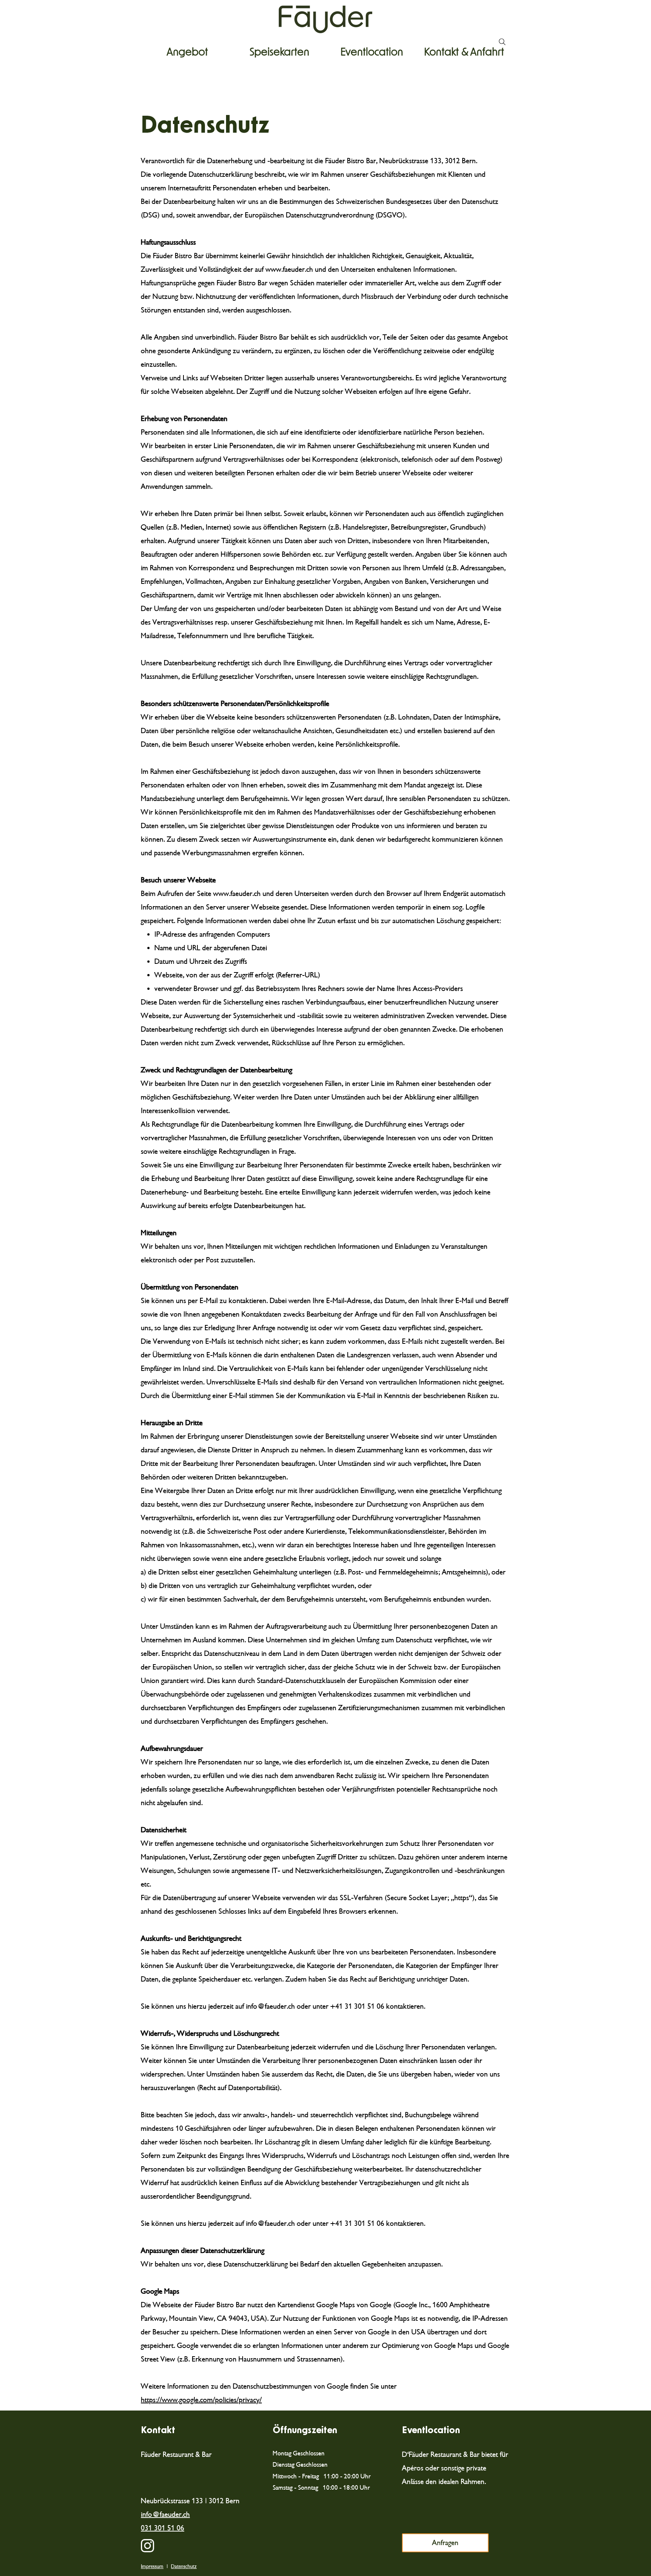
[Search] (502, 42)
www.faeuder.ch (289, 269)
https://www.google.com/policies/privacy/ (201, 2400)
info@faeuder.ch (270, 2006)
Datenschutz (184, 2566)
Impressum (152, 2566)
